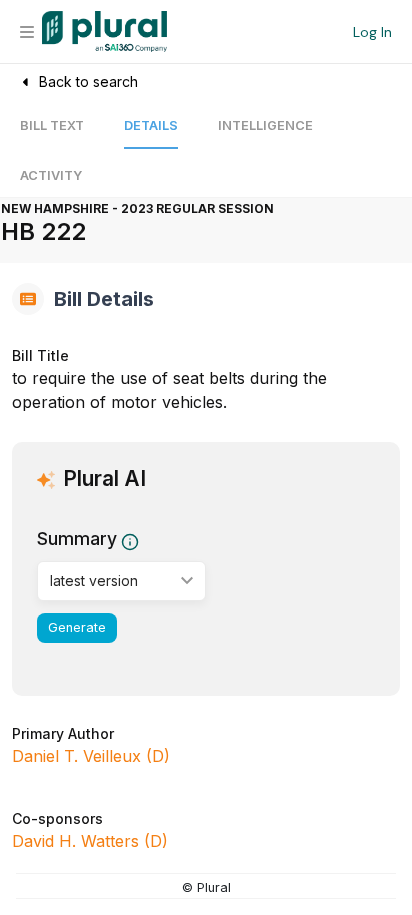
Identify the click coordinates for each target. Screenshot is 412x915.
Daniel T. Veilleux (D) (91, 756)
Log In (372, 32)
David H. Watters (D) (90, 841)
